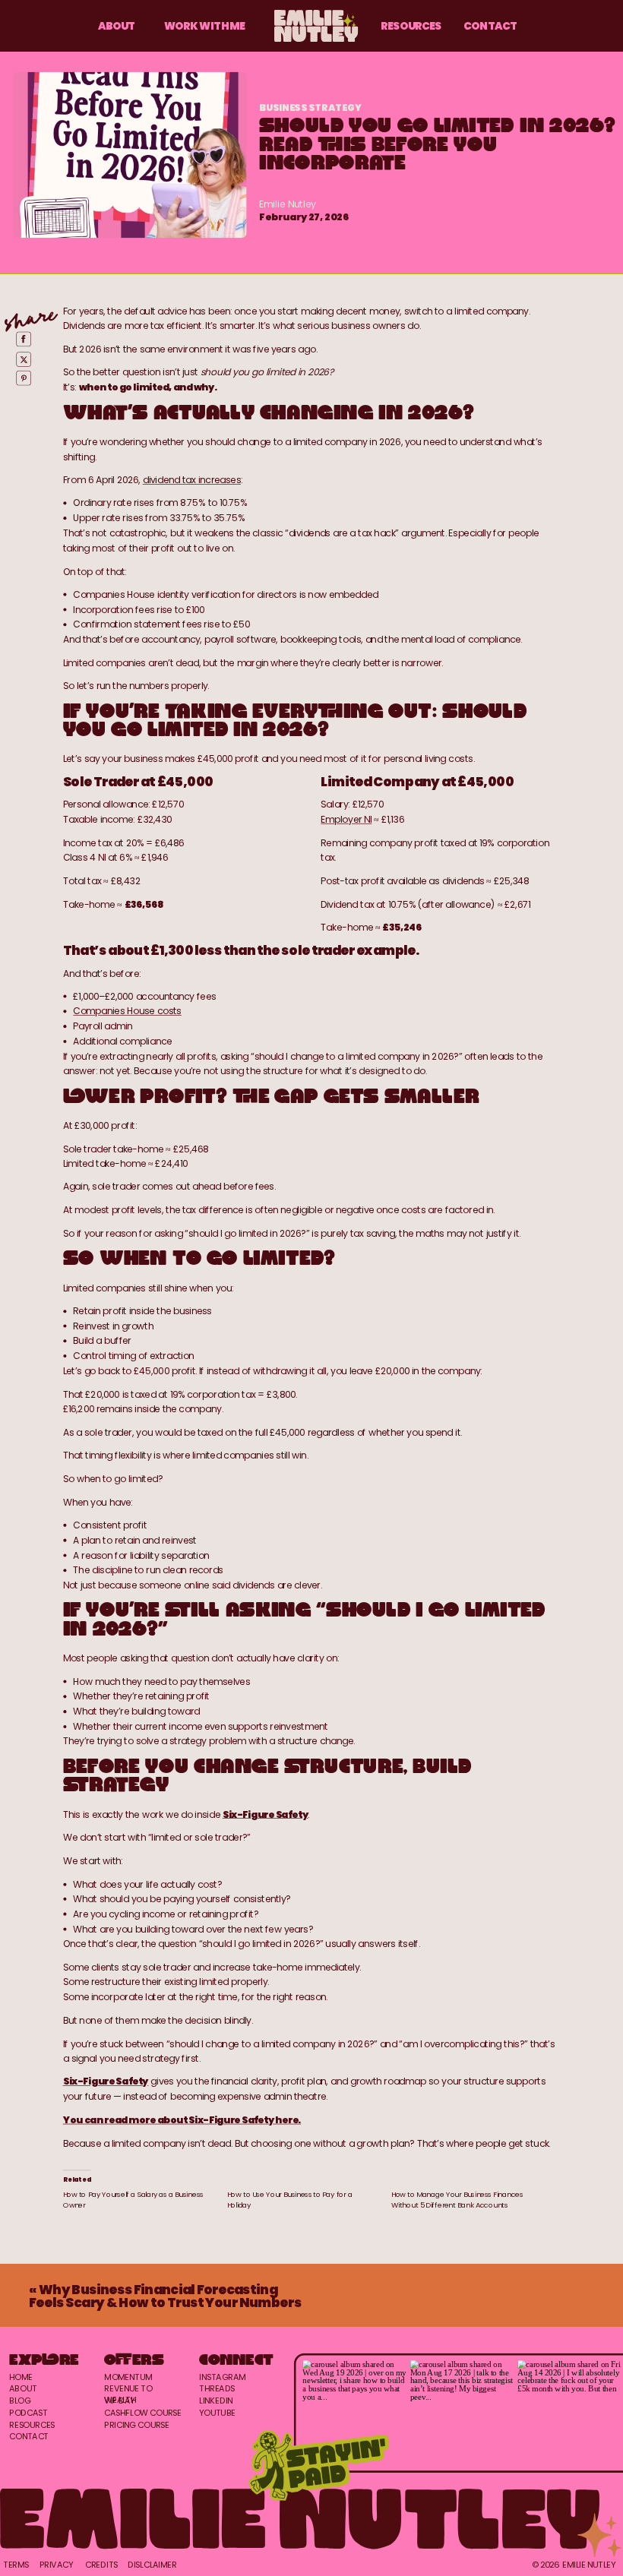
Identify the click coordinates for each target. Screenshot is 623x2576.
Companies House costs (127, 1011)
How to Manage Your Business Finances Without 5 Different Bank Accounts (457, 2199)
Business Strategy (311, 107)
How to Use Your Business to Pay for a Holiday (290, 2199)
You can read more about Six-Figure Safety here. (182, 2120)
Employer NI (346, 819)
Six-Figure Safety (266, 1814)
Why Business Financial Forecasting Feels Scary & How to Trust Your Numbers (165, 2296)
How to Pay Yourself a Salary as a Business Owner (133, 2199)
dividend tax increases (192, 480)
